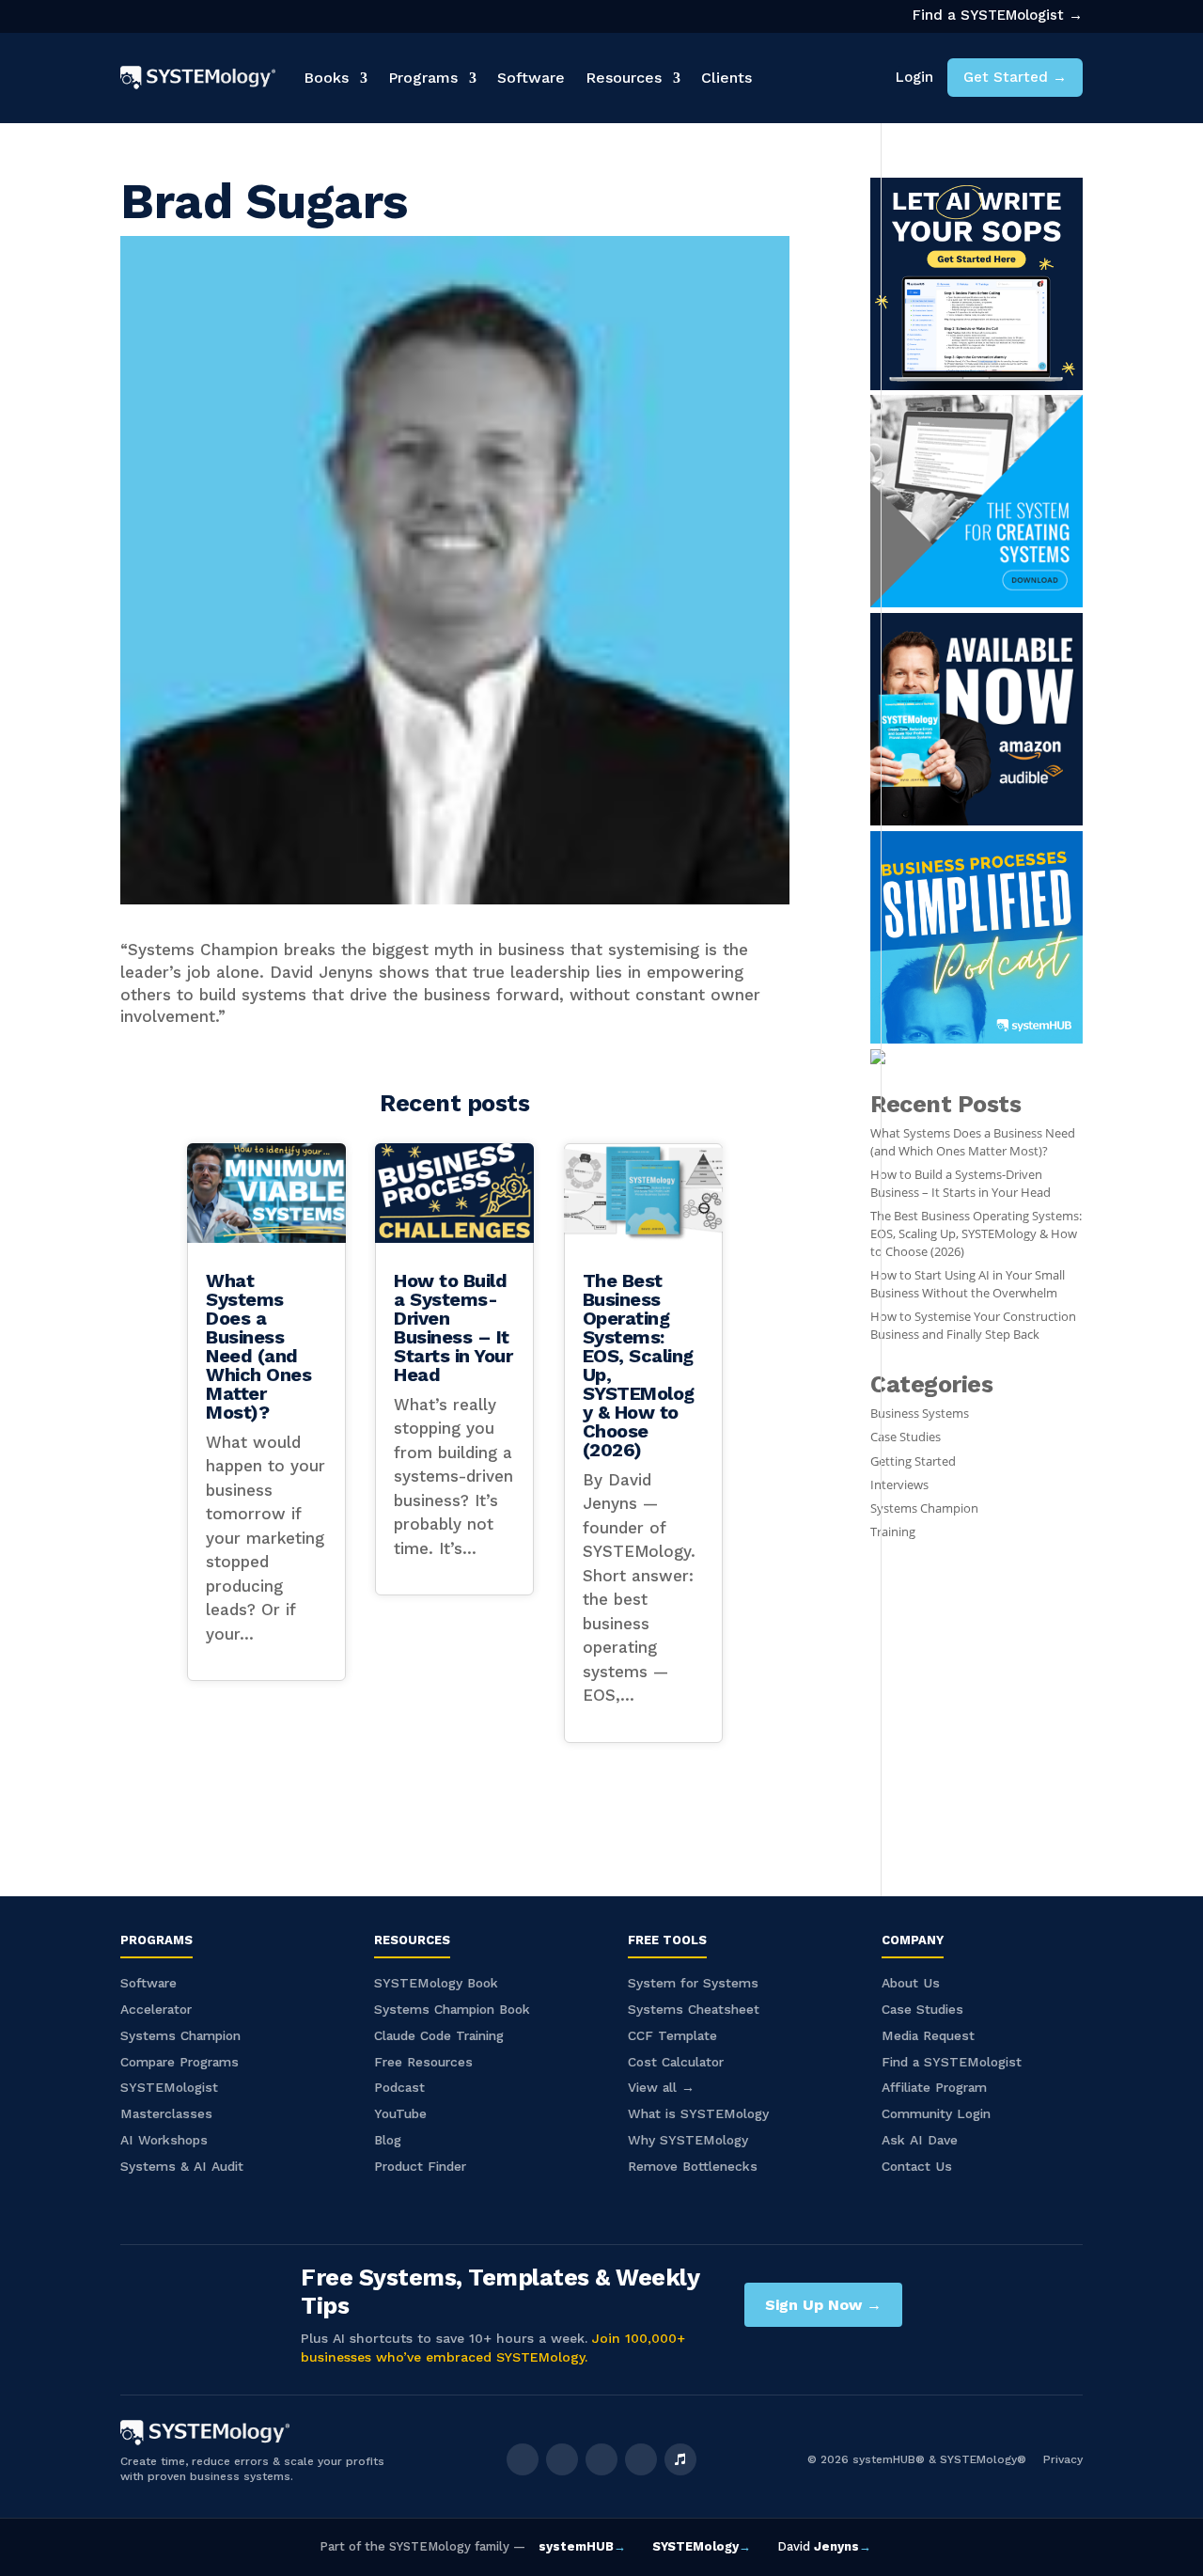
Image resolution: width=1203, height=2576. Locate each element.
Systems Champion (924, 1508)
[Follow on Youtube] (641, 2459)
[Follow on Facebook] (523, 2459)
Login (914, 77)
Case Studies (906, 1437)
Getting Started (913, 1461)
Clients (726, 78)
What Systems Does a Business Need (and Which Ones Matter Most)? (258, 1346)
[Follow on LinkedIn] (601, 2459)
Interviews (899, 1485)
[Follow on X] (562, 2459)
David (824, 2546)
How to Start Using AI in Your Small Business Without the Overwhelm (968, 1284)
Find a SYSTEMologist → (998, 15)
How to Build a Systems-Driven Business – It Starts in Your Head (453, 1327)
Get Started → (1015, 77)
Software (531, 78)
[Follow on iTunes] (680, 2459)
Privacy (1063, 2459)
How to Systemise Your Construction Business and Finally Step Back (973, 1326)
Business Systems (920, 1414)
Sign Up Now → (823, 2305)
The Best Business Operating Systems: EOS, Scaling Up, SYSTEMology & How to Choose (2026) (639, 1365)
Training (893, 1532)
